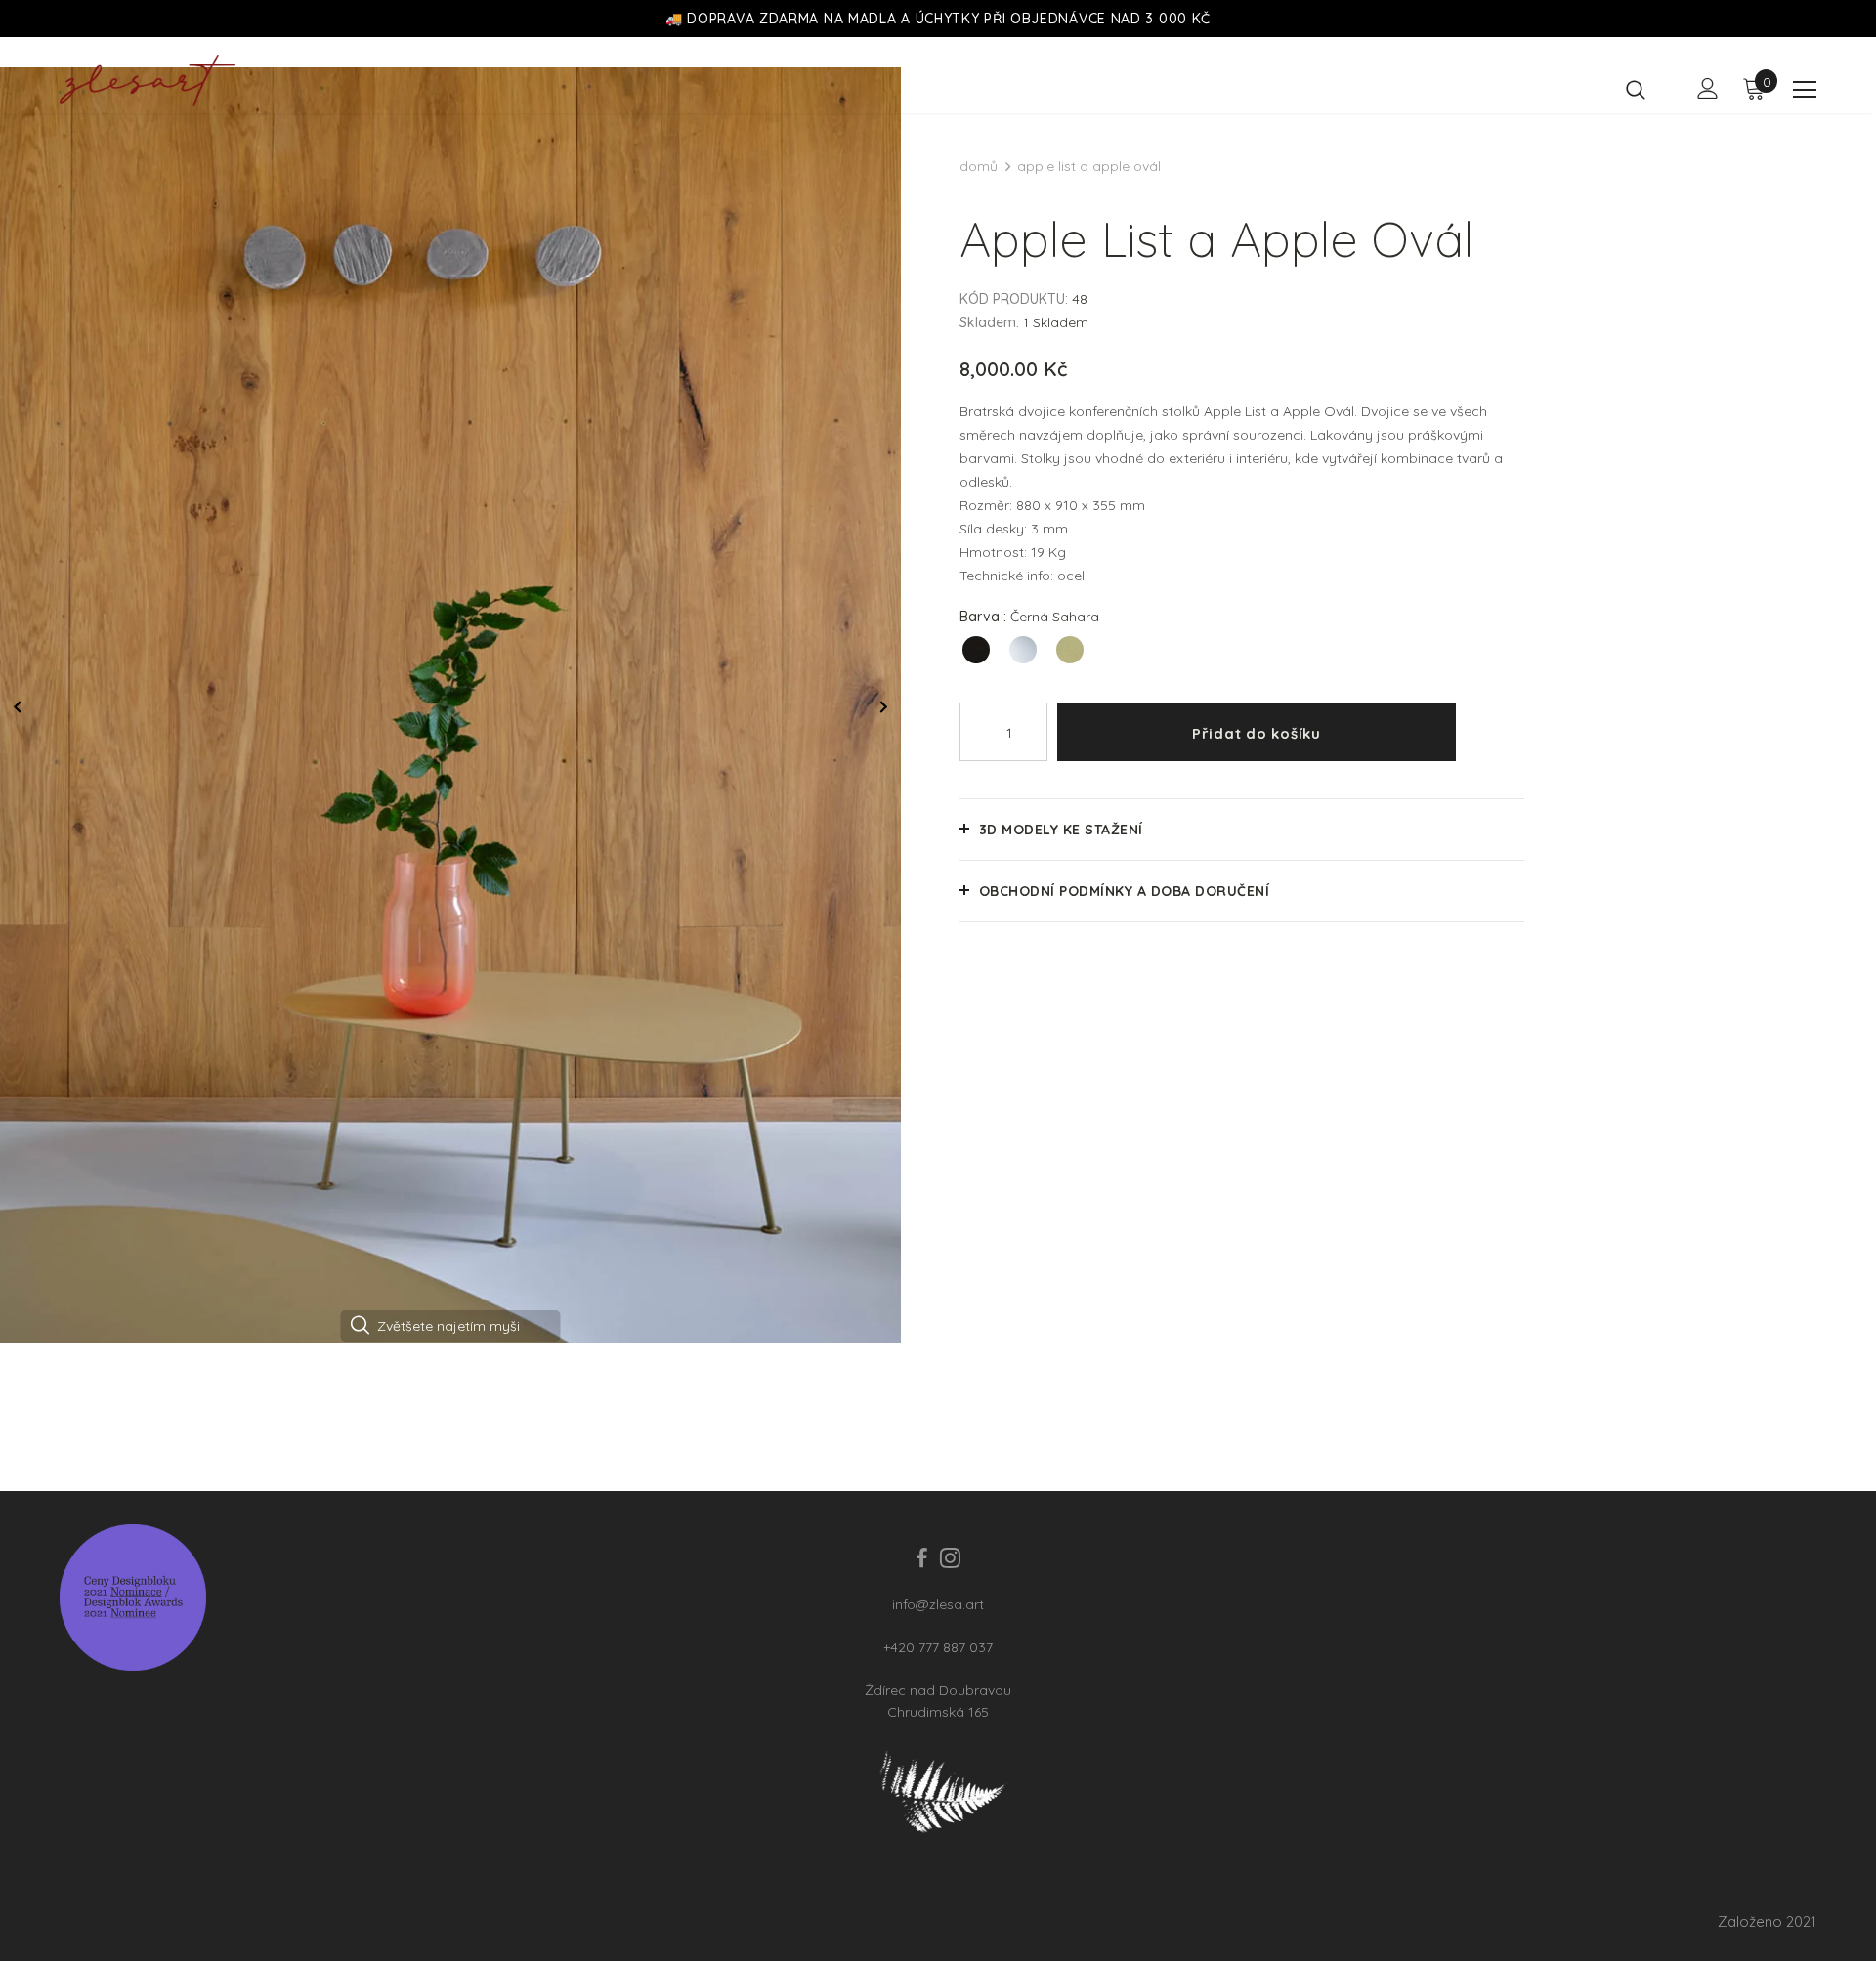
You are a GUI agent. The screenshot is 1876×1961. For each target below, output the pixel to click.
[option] (450, 704)
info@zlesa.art (938, 1604)
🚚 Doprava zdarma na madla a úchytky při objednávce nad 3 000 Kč (938, 19)
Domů (979, 166)
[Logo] (160, 80)
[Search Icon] (1648, 89)
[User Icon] (1708, 88)
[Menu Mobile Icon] (1805, 90)
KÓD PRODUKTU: (1014, 299)
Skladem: (989, 322)
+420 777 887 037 (938, 1647)
